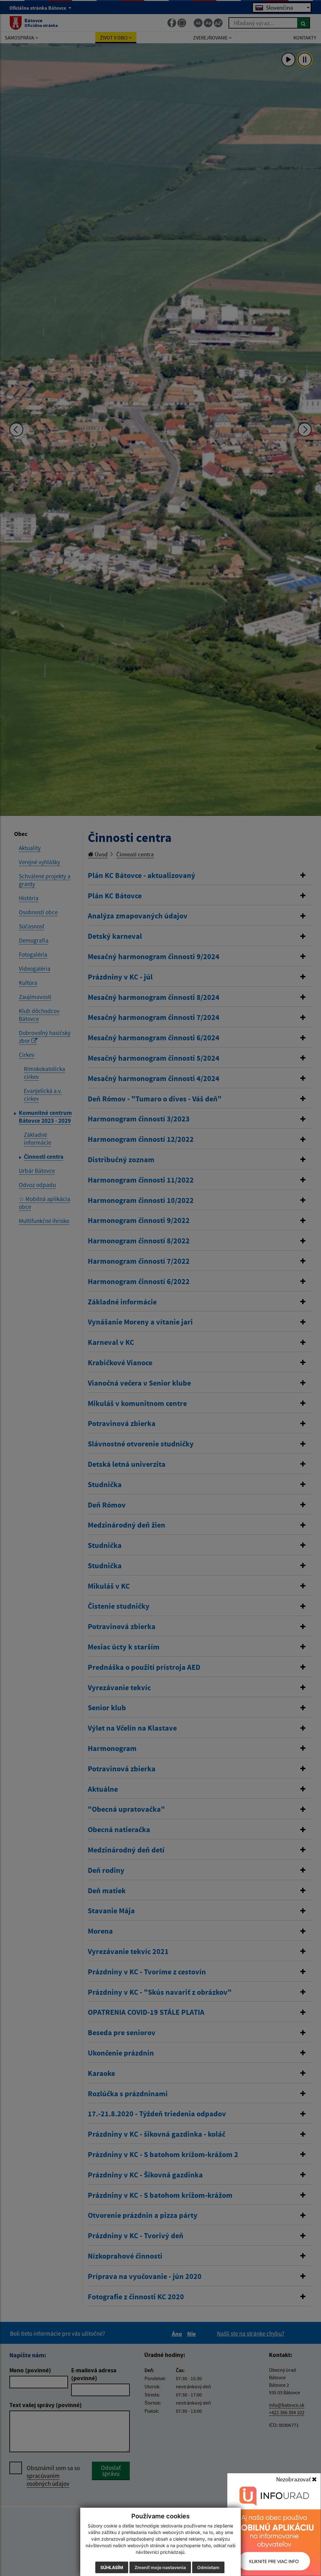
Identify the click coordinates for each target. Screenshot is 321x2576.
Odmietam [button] (208, 2567)
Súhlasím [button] (112, 2567)
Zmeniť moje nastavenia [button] (160, 2567)
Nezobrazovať (294, 2479)
